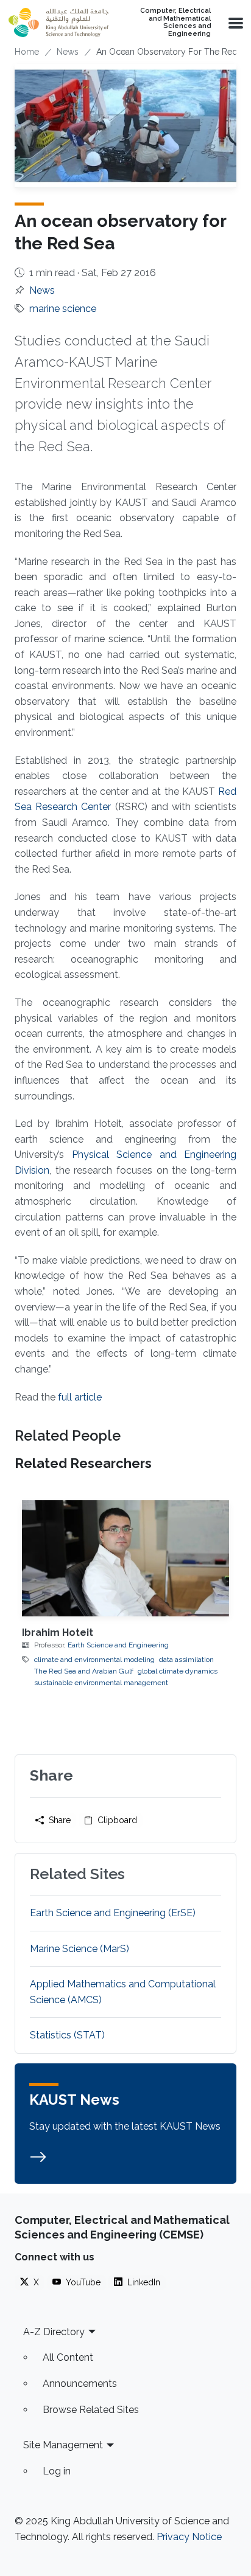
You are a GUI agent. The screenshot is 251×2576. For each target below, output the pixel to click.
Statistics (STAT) (67, 2035)
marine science (63, 309)
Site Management (63, 2445)
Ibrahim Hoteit (58, 1633)
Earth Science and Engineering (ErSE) (113, 1913)
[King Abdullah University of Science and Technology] (58, 23)
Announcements (80, 2384)
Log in (57, 2471)
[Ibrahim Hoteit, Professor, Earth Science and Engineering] (125, 1558)
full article (80, 1397)
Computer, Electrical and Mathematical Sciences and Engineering (175, 23)
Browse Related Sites (91, 2410)
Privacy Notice (189, 2537)
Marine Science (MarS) (80, 1949)
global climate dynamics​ (178, 1671)
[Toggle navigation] (235, 23)
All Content (68, 2357)
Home (27, 52)
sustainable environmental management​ (101, 1683)
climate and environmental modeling (94, 1660)
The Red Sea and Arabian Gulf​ (84, 1671)
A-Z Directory (54, 2332)
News (68, 52)
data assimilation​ (186, 1660)
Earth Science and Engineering (118, 1645)
